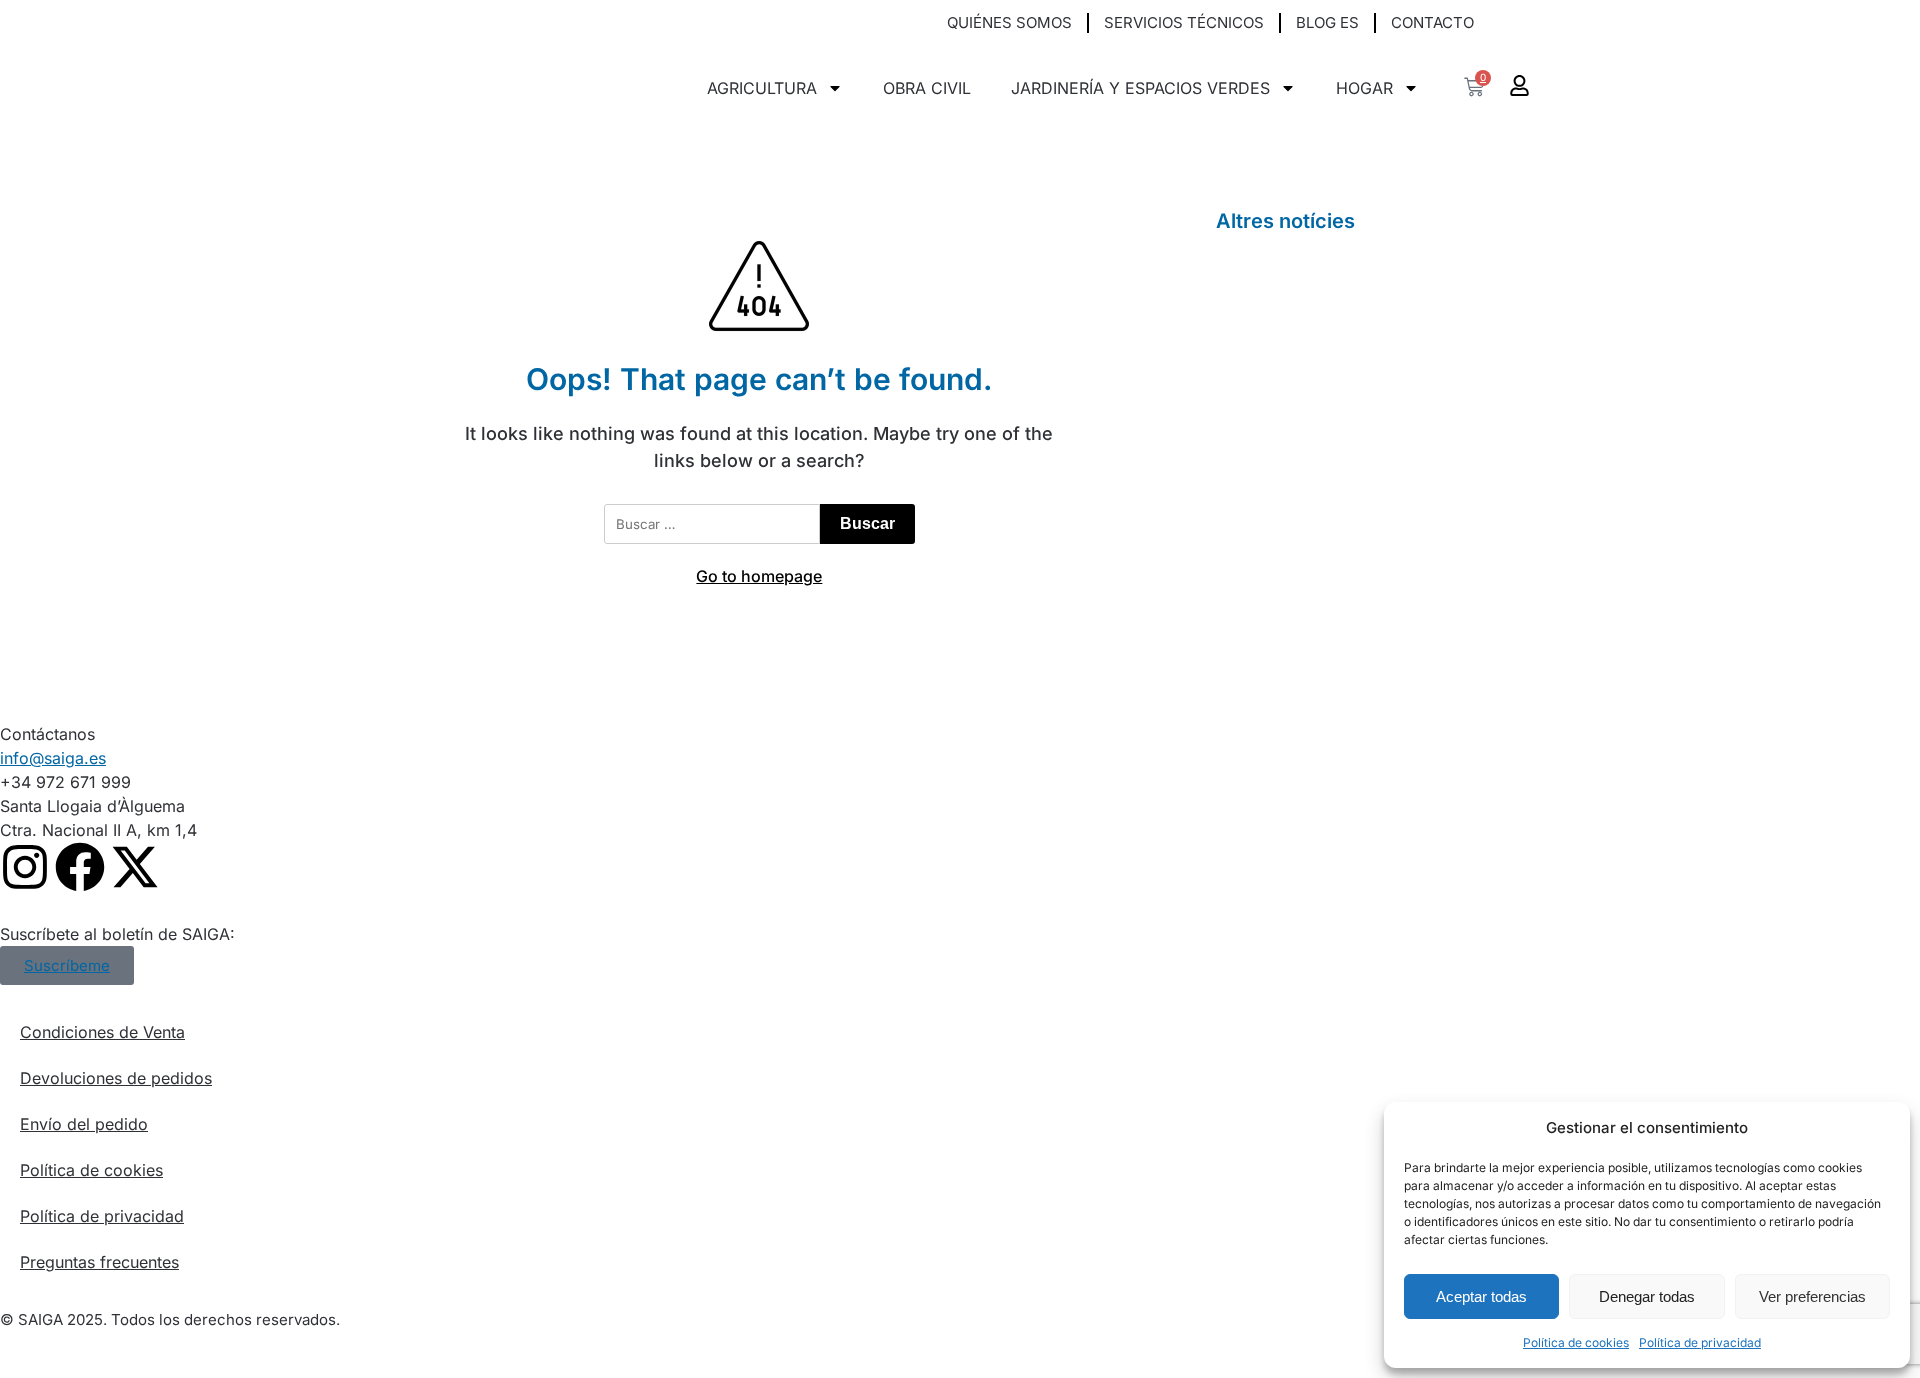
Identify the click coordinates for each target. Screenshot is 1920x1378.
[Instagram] (25, 867)
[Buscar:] (712, 524)
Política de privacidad (1700, 1342)
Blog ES (1327, 22)
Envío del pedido (84, 1124)
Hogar (1364, 88)
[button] (1514, 23)
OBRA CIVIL (927, 88)
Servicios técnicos (1184, 22)
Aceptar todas (1481, 1296)
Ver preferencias (1812, 1296)
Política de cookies (1576, 1342)
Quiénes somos (1009, 22)
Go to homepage (759, 576)
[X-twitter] (135, 867)
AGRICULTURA (762, 88)
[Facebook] (80, 867)
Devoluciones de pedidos (116, 1078)
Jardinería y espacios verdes (1140, 88)
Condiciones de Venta (102, 1032)
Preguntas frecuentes (99, 1262)
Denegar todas (1647, 1296)
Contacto (1432, 22)
